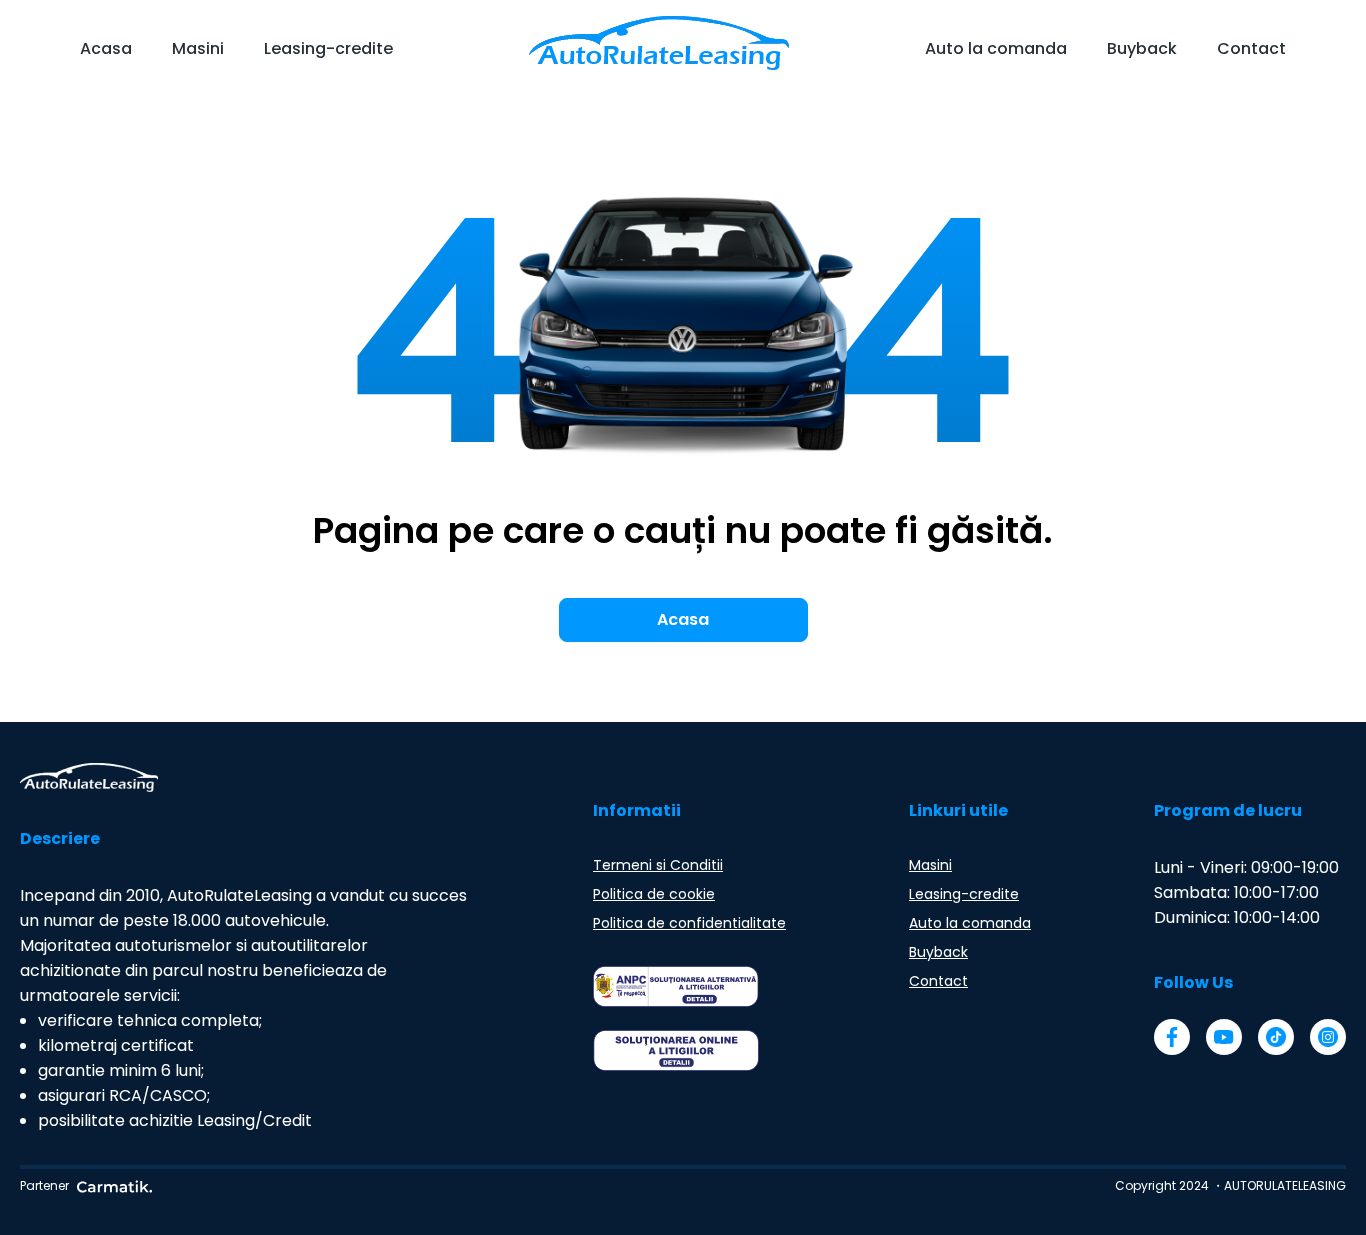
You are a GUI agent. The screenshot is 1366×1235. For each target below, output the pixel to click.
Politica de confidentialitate (689, 923)
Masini (198, 48)
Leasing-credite (328, 48)
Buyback (1142, 48)
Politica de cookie (654, 894)
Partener (44, 1185)
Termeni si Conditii (658, 865)
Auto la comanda (996, 48)
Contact (1251, 48)
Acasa (106, 48)
